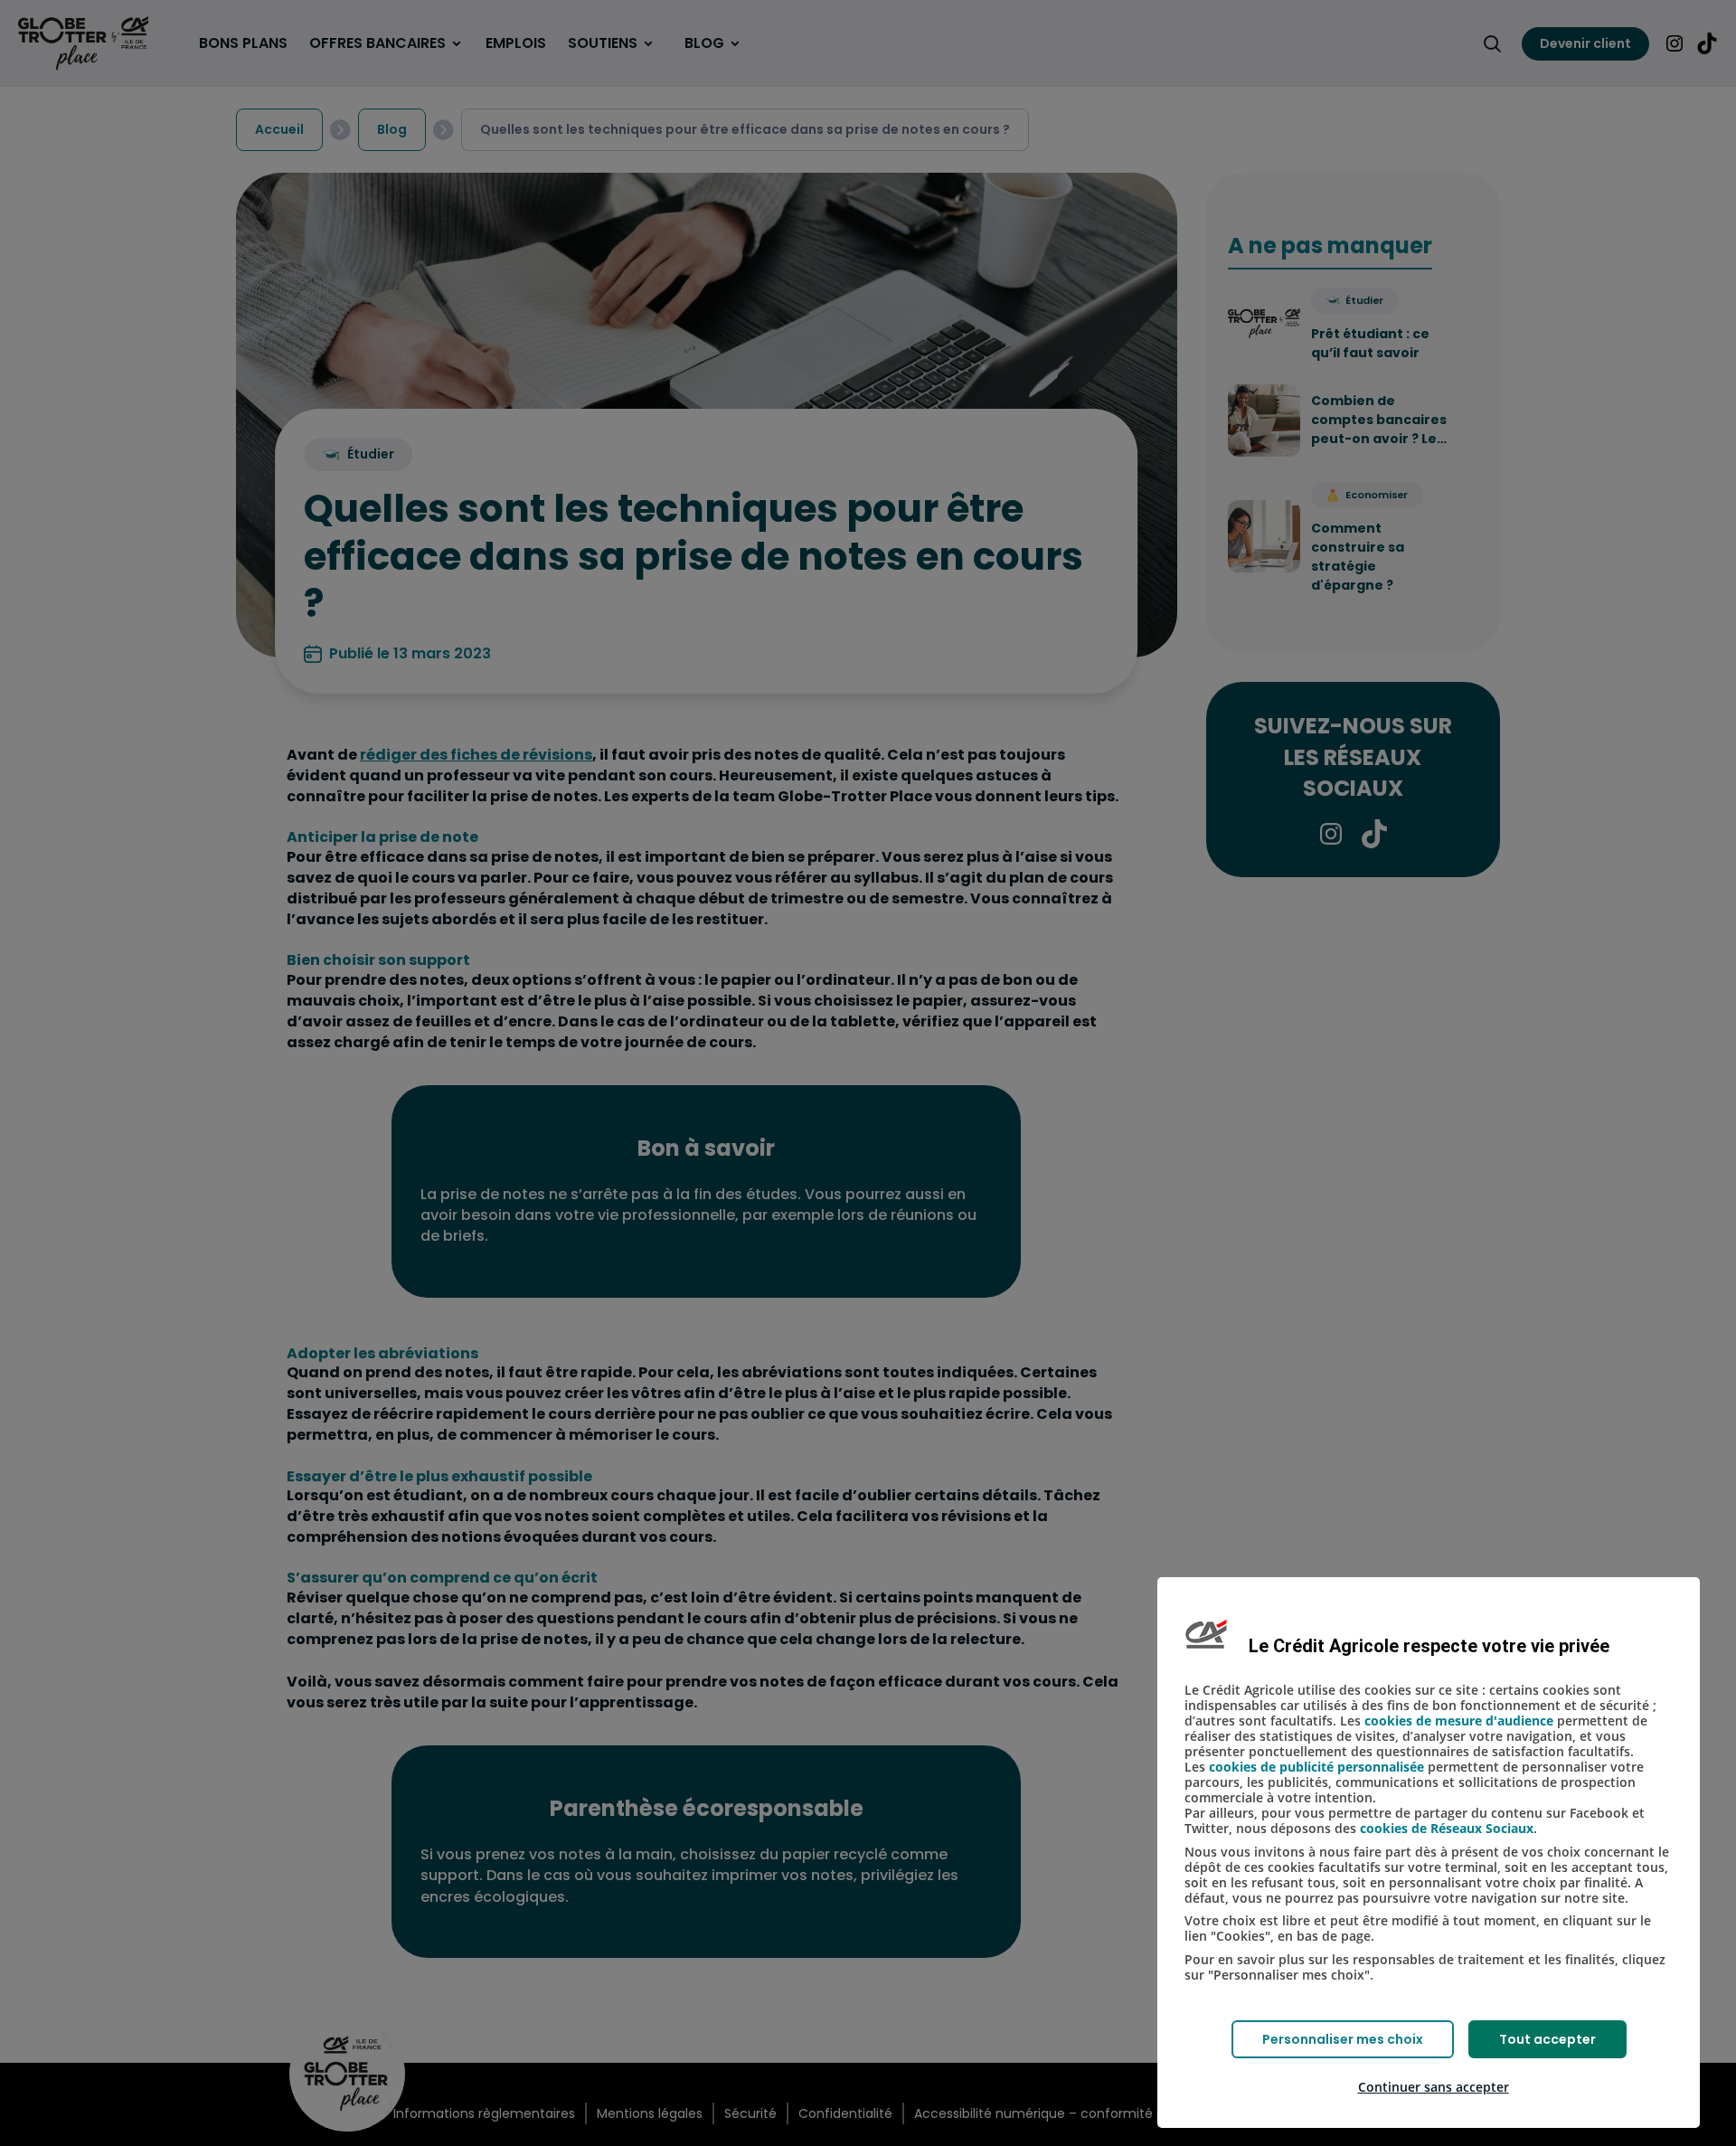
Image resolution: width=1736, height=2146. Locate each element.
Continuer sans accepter (1434, 2087)
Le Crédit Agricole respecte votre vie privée (1429, 1646)
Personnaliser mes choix (1343, 2039)
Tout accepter (1547, 2039)
